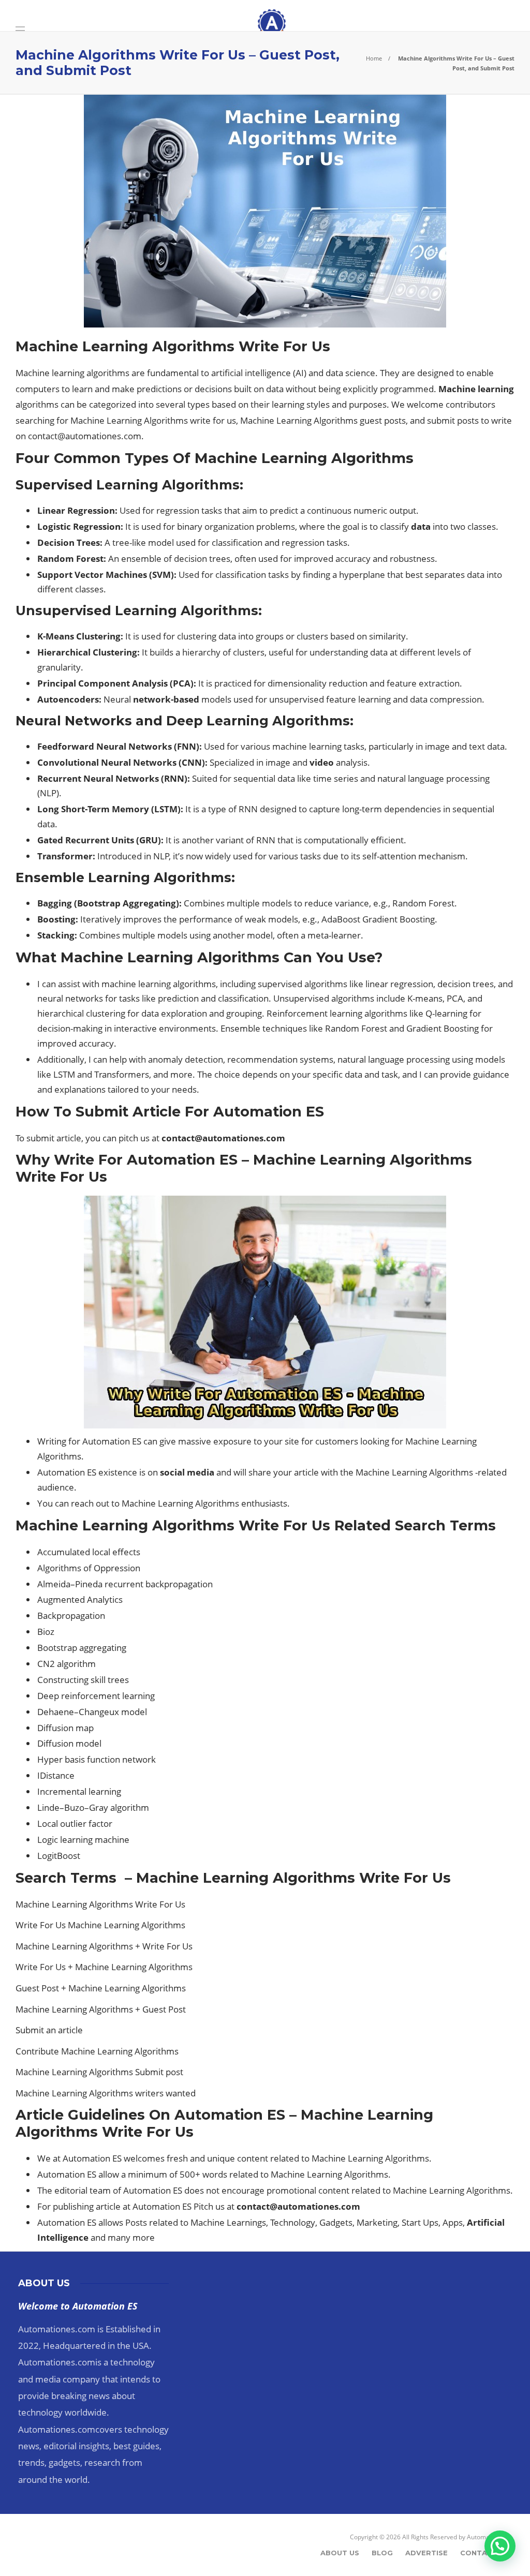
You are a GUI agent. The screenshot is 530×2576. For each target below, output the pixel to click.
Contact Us (485, 2553)
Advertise (426, 2553)
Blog (382, 2553)
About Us (340, 2553)
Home (374, 58)
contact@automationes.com (85, 436)
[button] (500, 2546)
